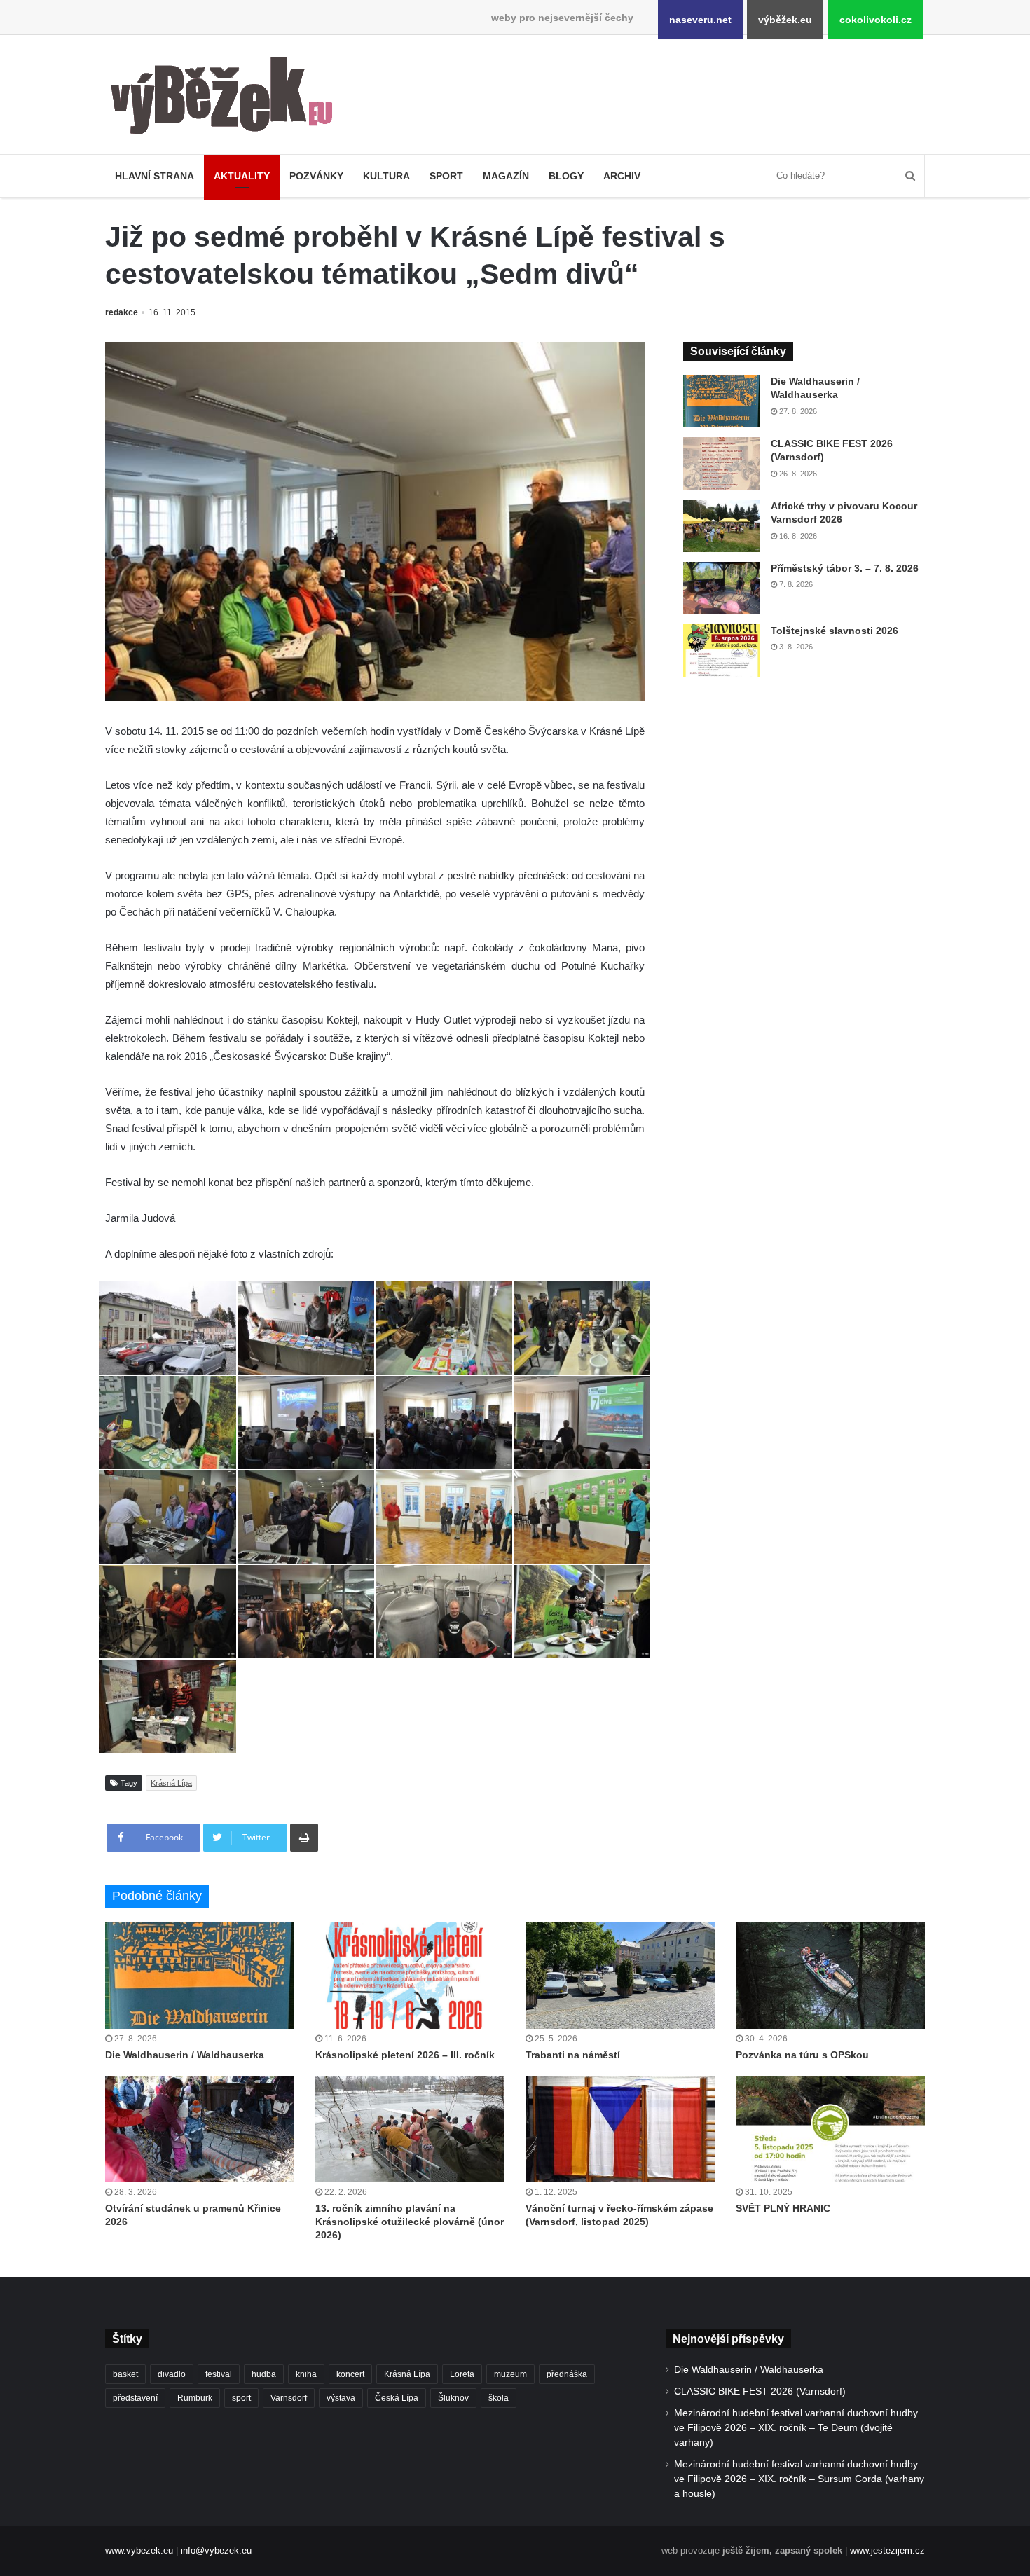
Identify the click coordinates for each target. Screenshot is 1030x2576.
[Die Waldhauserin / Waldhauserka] (722, 401)
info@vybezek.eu (216, 2550)
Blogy (566, 176)
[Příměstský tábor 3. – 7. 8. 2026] (722, 588)
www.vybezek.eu (139, 2550)
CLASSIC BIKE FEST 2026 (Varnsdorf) (760, 2391)
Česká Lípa (397, 2398)
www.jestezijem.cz (887, 2550)
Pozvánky (316, 176)
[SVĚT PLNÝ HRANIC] (830, 2129)
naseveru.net (700, 20)
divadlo (172, 2374)
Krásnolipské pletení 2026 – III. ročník (405, 2055)
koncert (350, 2374)
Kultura (386, 176)
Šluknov (453, 2398)
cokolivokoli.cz (875, 20)
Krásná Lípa (171, 1783)
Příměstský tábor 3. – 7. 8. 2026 (845, 568)
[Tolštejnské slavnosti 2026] (722, 650)
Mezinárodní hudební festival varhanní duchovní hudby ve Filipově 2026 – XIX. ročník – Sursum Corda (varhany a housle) (799, 2479)
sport (241, 2398)
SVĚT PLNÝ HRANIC (783, 2208)
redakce (122, 312)
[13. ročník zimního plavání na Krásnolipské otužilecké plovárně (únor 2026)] (410, 2129)
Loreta (462, 2374)
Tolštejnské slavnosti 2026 (835, 631)
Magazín (506, 176)
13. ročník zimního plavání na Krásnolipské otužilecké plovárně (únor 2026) (410, 2222)
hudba (264, 2374)
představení (135, 2398)
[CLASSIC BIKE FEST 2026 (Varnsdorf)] (722, 463)
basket (125, 2374)
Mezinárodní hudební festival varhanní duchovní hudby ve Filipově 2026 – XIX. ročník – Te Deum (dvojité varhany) (796, 2428)
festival (219, 2374)
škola (499, 2398)
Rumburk (195, 2398)
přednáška (567, 2374)
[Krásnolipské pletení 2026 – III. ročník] (410, 1976)
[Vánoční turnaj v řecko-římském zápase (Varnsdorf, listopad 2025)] (620, 2129)
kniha (306, 2374)
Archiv (622, 176)
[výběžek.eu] (227, 98)
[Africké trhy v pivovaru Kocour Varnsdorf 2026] (722, 526)
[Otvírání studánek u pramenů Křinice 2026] (200, 2129)
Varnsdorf (289, 2398)
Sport (446, 176)
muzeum (510, 2374)
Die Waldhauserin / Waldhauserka (185, 2055)
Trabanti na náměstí (573, 2055)
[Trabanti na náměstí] (620, 1976)
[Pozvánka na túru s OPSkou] (830, 1976)
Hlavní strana (154, 176)
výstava (341, 2398)
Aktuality (242, 176)
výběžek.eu (785, 20)
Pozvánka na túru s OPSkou (802, 2055)
